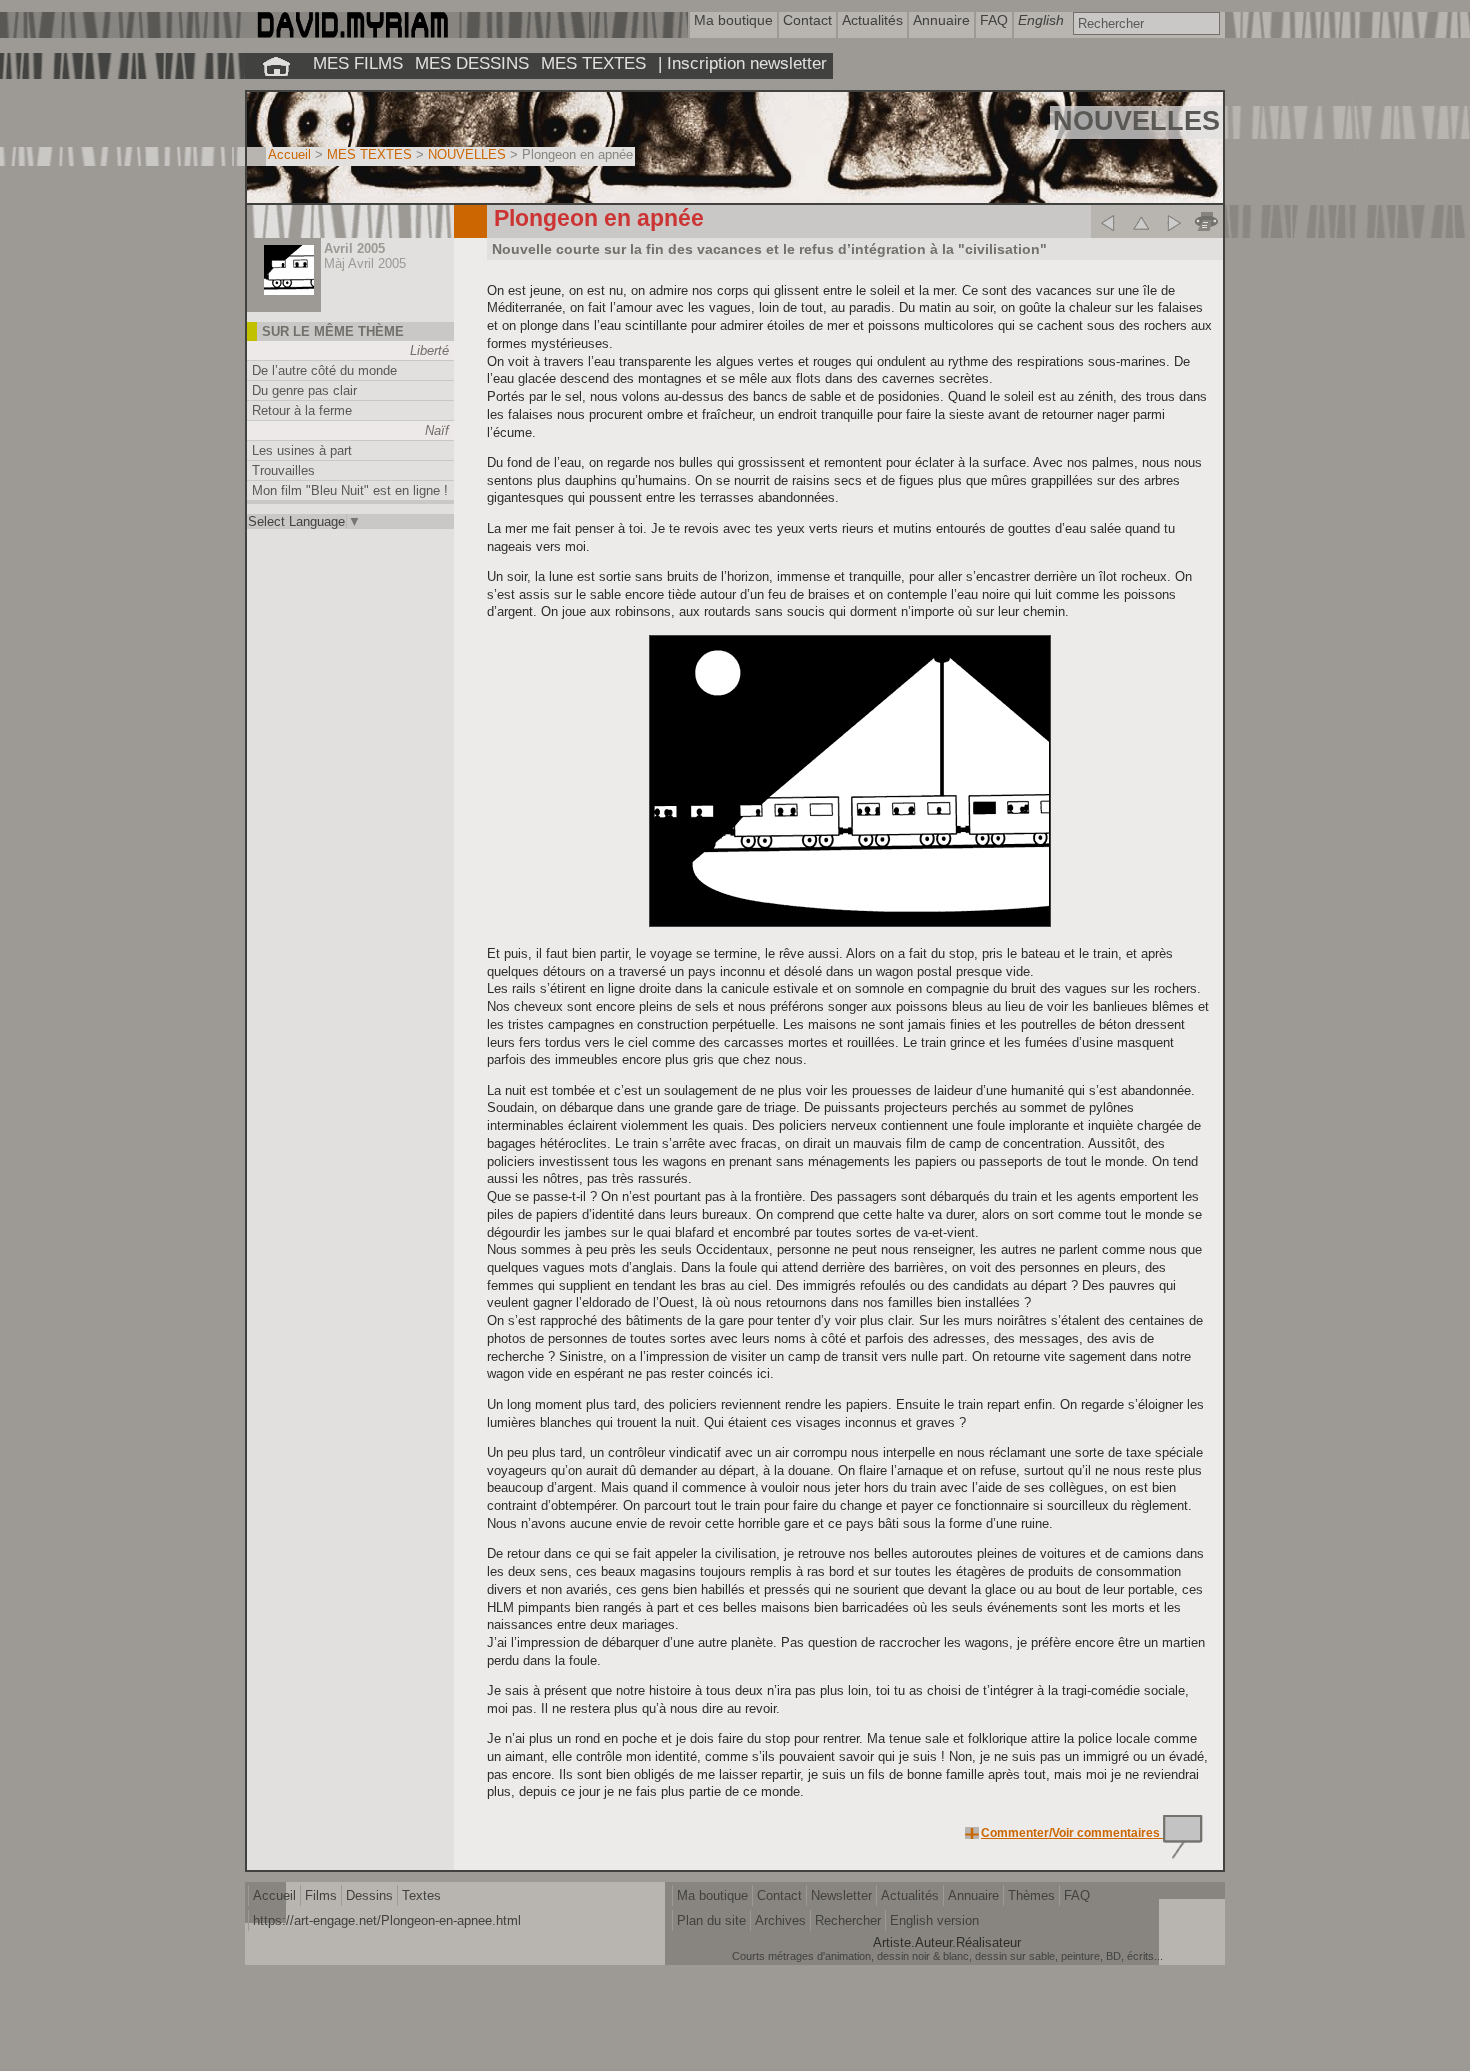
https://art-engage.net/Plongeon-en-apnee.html (387, 1920)
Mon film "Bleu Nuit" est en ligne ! (350, 490)
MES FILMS (358, 63)
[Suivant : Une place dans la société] (1173, 221)
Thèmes (1031, 1895)
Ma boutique (712, 1895)
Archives (780, 1920)
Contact (779, 1895)
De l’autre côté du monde (324, 370)
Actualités (910, 1895)
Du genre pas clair (304, 390)
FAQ (1077, 1895)
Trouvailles (283, 470)
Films (321, 1895)
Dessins (369, 1895)
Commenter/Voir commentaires (1072, 1833)
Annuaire (973, 1895)
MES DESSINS (472, 63)
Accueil (289, 154)
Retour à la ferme (302, 410)
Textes (421, 1895)
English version (934, 1920)
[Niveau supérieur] (1140, 221)
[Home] (351, 33)
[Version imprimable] (1206, 221)
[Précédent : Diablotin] (1107, 221)
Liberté (429, 350)
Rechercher (848, 1920)
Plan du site (711, 1920)
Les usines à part (302, 450)
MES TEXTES (593, 63)
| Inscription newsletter (742, 63)
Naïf (437, 430)
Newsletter (841, 1895)
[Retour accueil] (276, 66)
